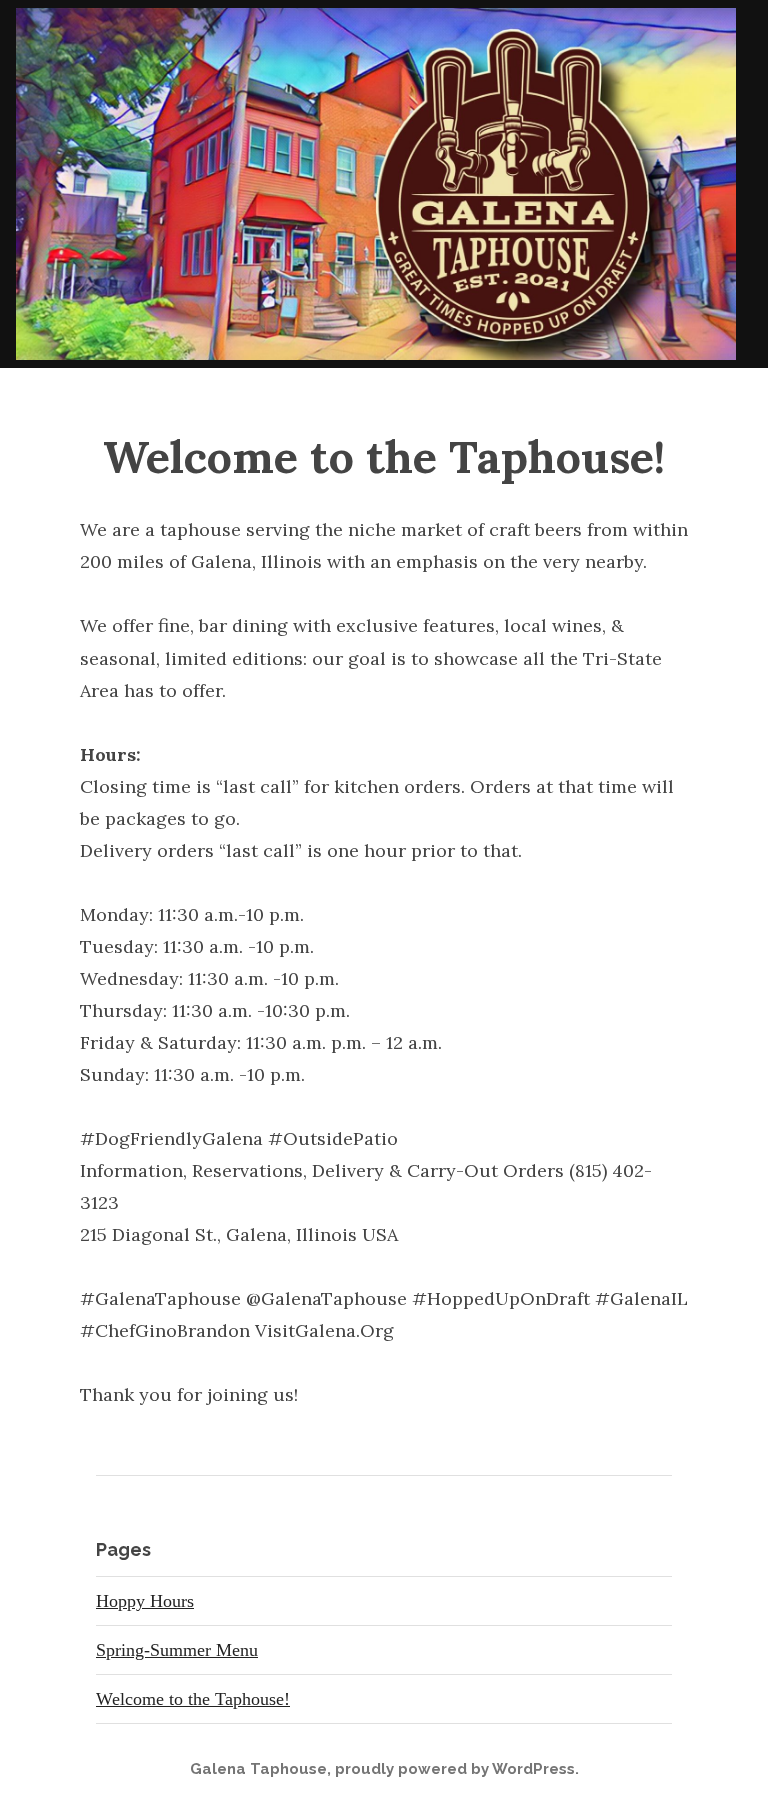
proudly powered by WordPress (455, 1769)
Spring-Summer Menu (177, 1650)
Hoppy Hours (145, 1601)
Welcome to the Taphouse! (193, 1699)
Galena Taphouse (258, 1769)
